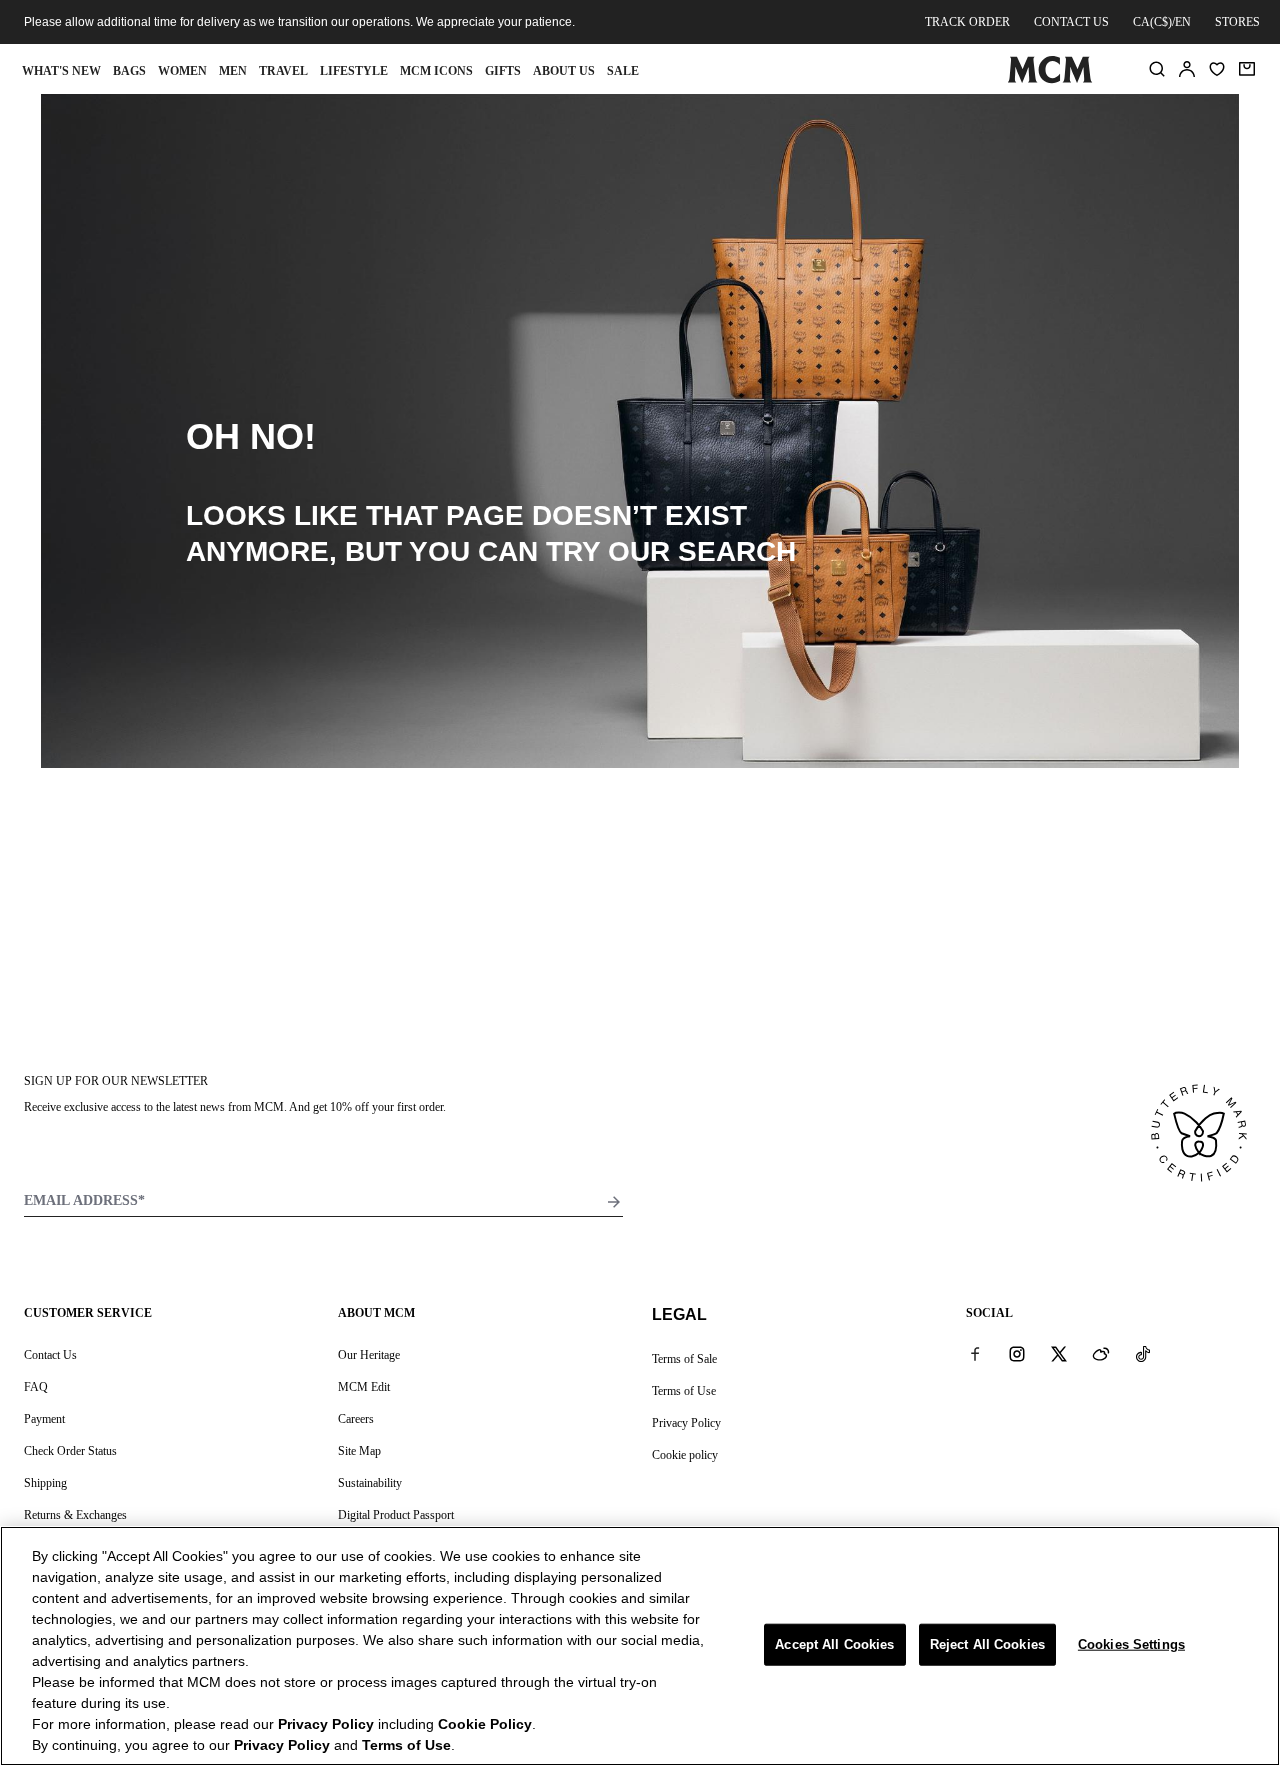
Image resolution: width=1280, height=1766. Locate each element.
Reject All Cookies (987, 1644)
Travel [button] (283, 71)
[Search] (1157, 69)
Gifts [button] (503, 71)
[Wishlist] (1217, 69)
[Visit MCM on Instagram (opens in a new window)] (1017, 1354)
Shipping (45, 1483)
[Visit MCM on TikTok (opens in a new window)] (1143, 1354)
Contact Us (50, 1355)
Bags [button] (129, 71)
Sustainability (370, 1483)
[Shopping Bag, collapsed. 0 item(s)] (1247, 69)
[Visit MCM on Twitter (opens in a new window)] (1059, 1354)
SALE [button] (623, 71)
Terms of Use (684, 1391)
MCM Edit (364, 1387)
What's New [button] (61, 71)
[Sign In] (1187, 69)
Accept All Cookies (834, 1644)
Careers (356, 1419)
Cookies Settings (1131, 1644)
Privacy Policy (686, 1423)
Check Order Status (70, 1451)
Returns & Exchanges (75, 1515)
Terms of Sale (684, 1359)
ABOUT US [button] (564, 71)
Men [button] (233, 71)
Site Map (359, 1451)
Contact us (1071, 22)
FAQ (36, 1387)
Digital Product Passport (396, 1515)
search (737, 551)
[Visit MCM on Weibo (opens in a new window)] (1101, 1354)
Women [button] (182, 71)
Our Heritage (369, 1355)
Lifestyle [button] (354, 71)
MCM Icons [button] (436, 71)
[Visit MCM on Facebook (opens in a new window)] (975, 1354)
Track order (967, 22)
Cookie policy (685, 1455)
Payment (44, 1419)
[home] (1049, 79)
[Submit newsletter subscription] (614, 1202)
